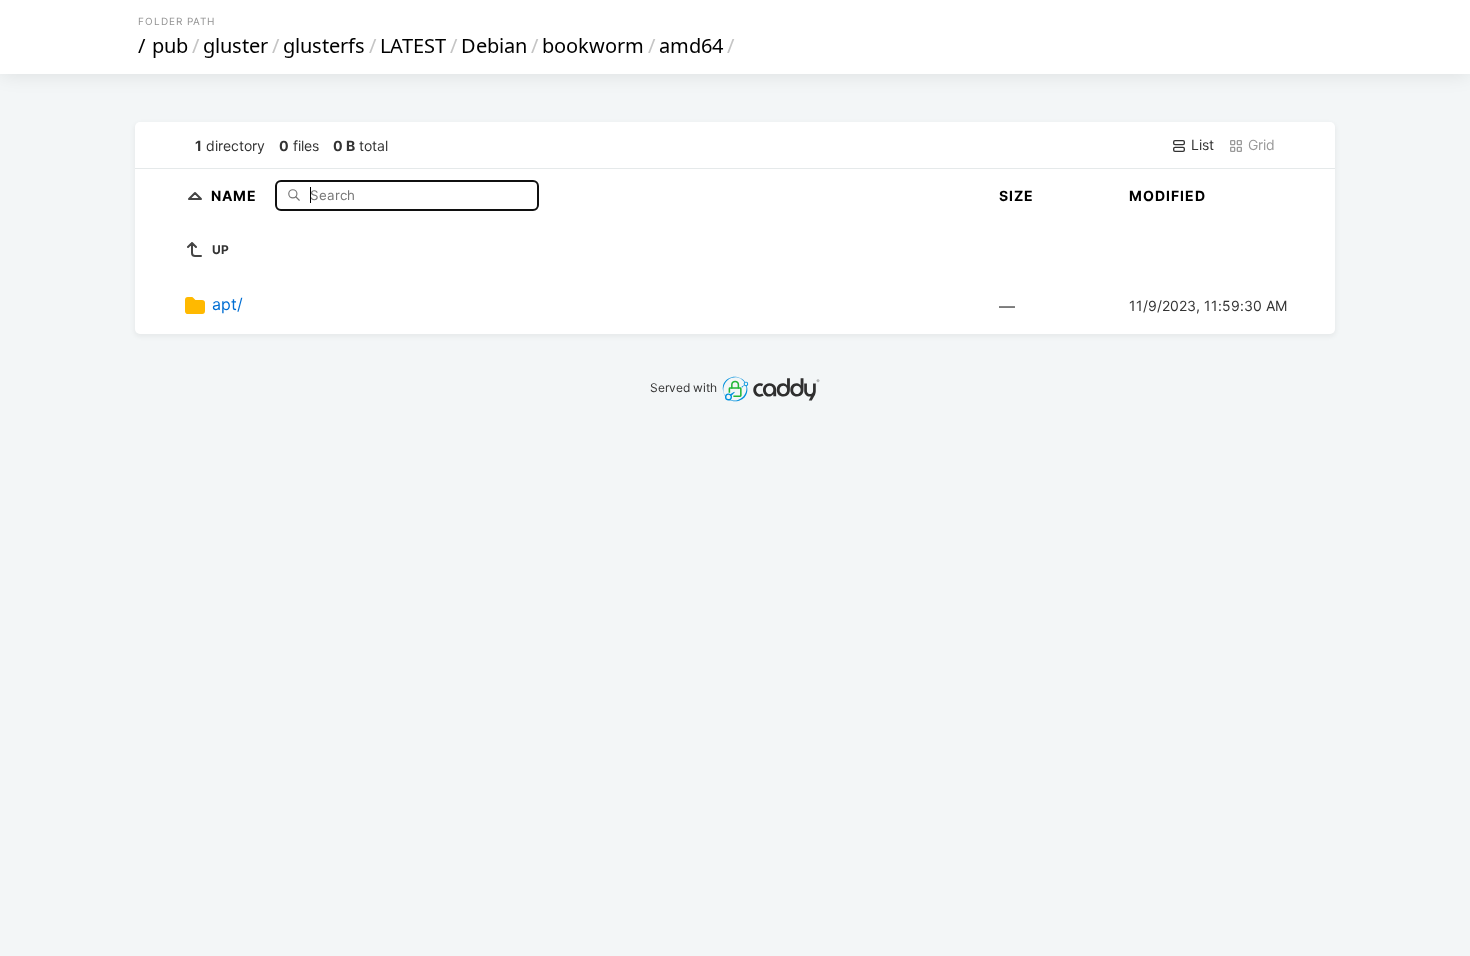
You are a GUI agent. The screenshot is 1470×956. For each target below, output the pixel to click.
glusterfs (324, 45)
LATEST (413, 45)
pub (170, 45)
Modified (1167, 195)
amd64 (691, 45)
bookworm (593, 45)
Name (236, 194)
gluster (235, 45)
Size (1016, 195)
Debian (494, 45)
